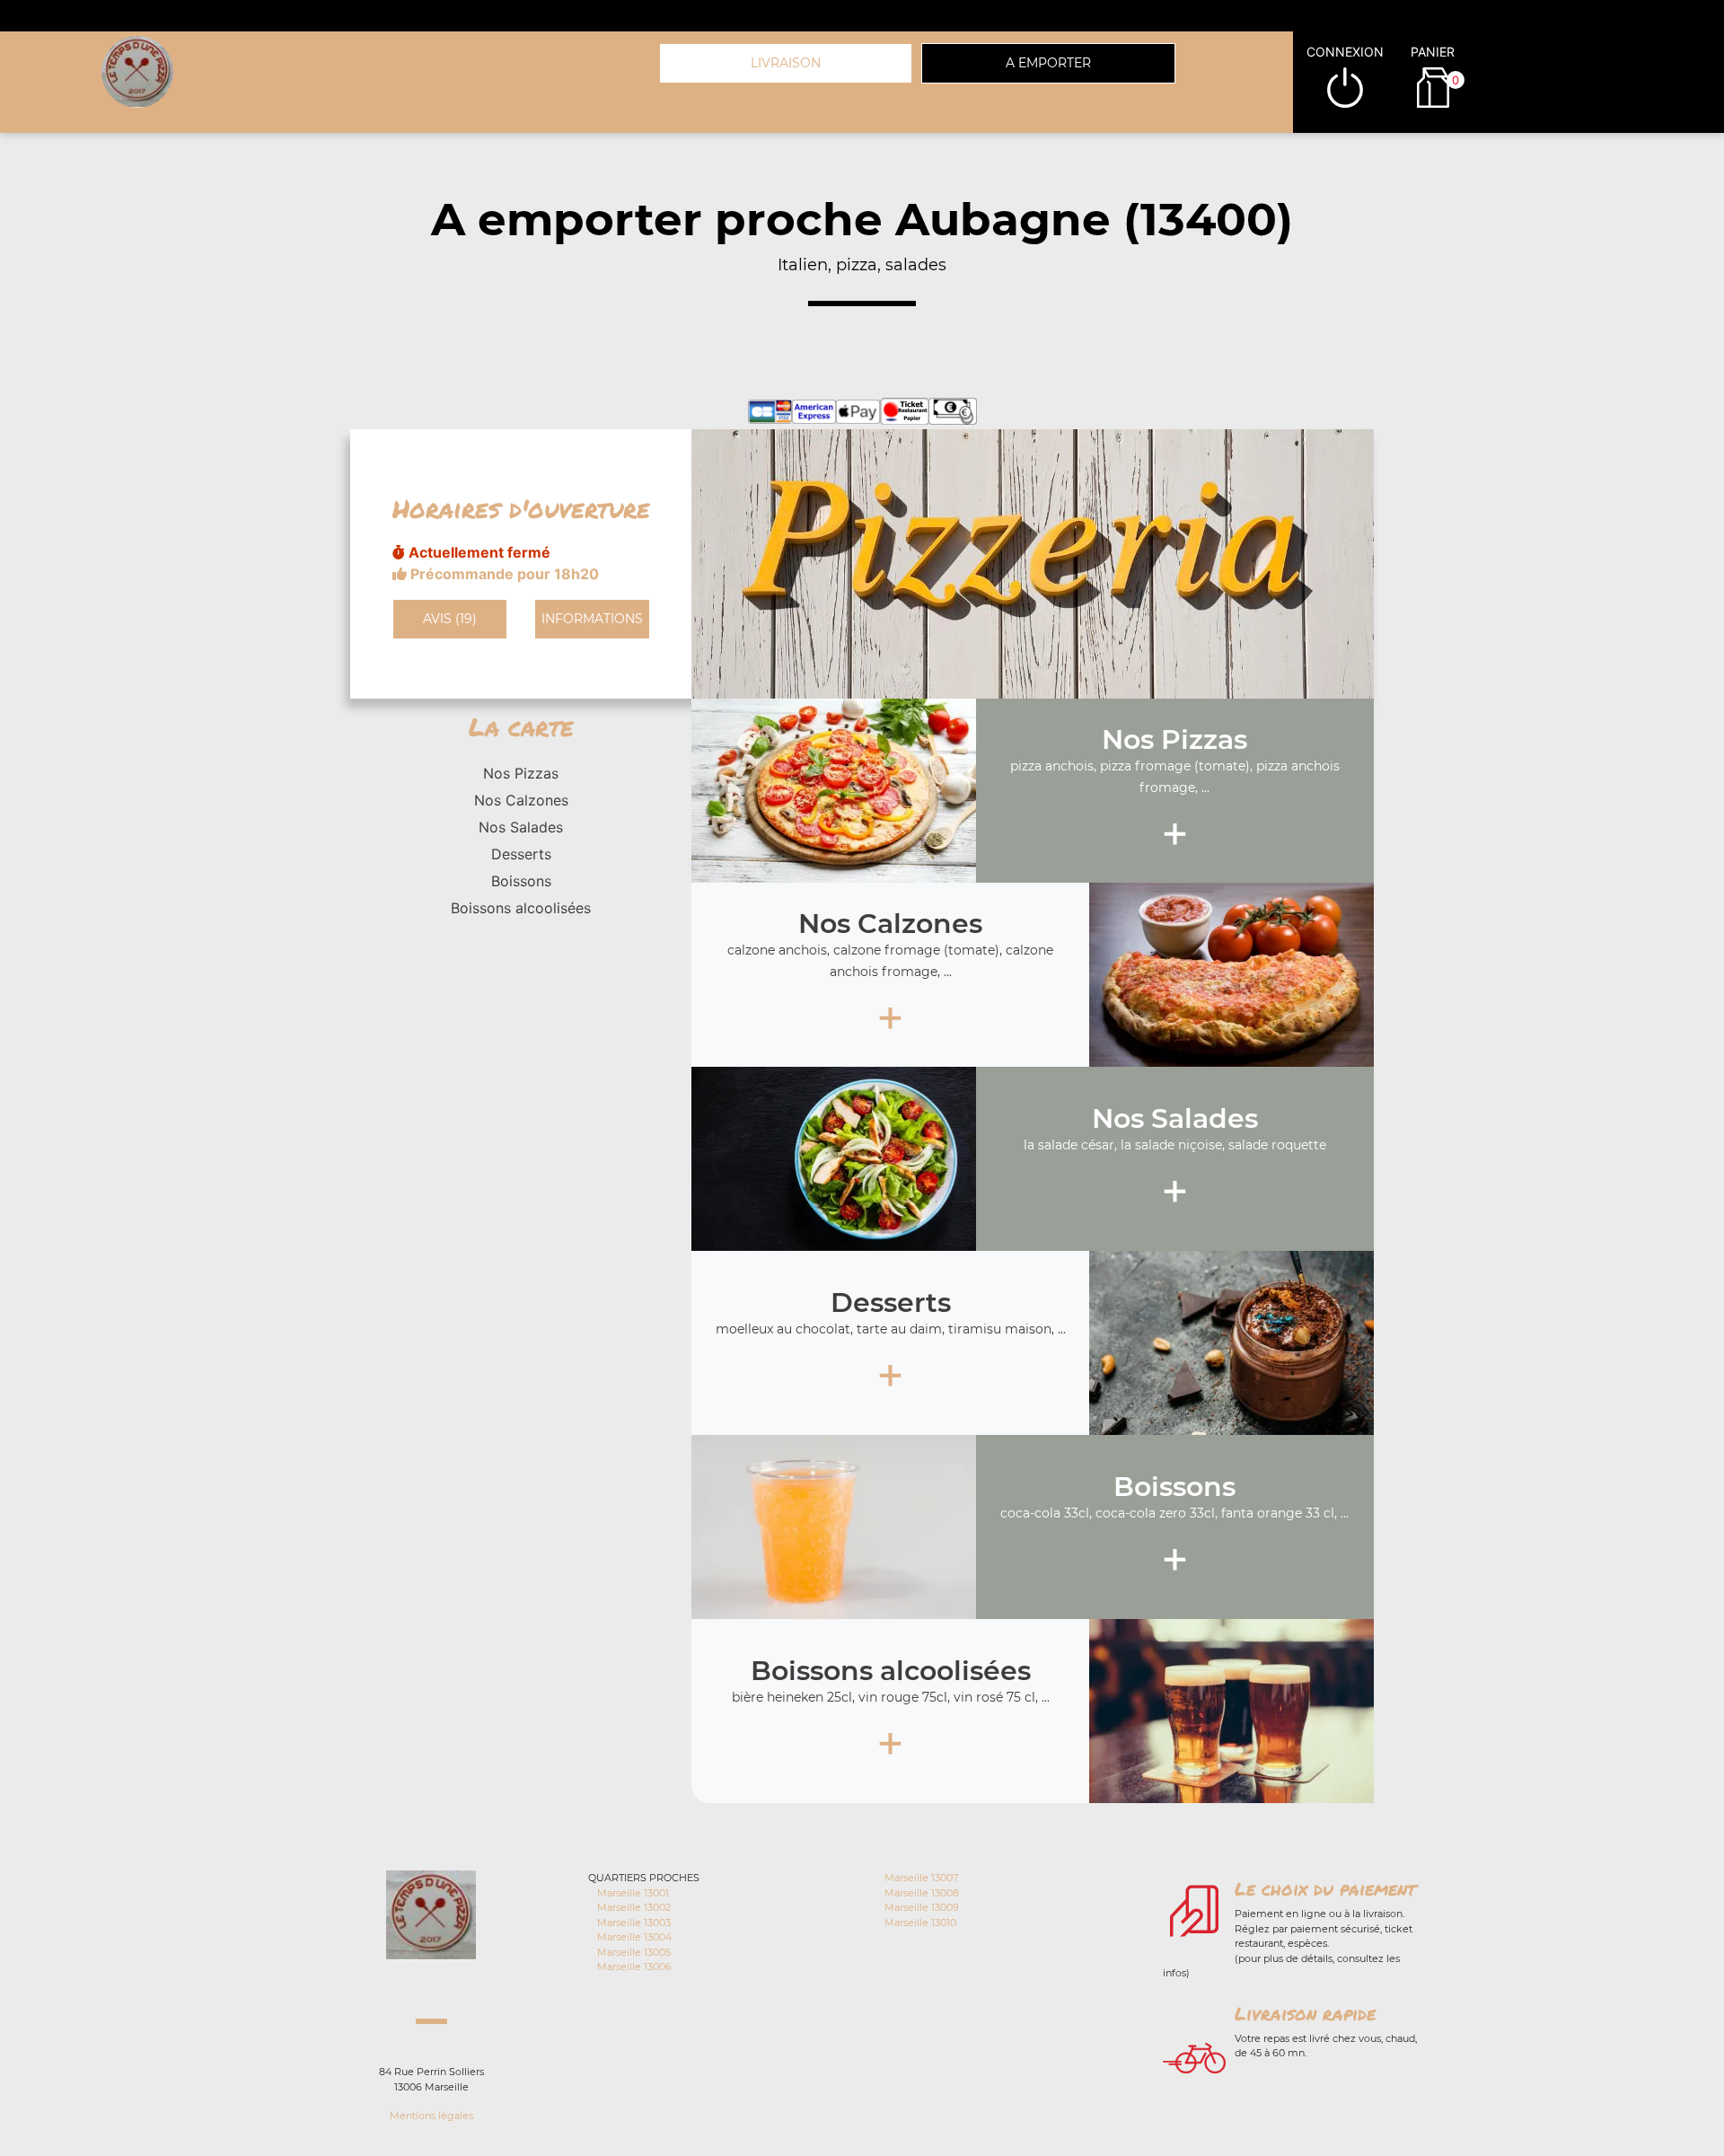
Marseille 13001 (633, 1893)
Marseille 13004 (634, 1937)
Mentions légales (431, 2116)
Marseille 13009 (922, 1907)
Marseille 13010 (920, 1923)
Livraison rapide (1305, 2013)
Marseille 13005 (634, 1952)
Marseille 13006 (634, 1967)
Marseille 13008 (922, 1893)
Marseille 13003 (634, 1923)
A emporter (1048, 63)
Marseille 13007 (921, 1878)
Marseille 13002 (634, 1907)
